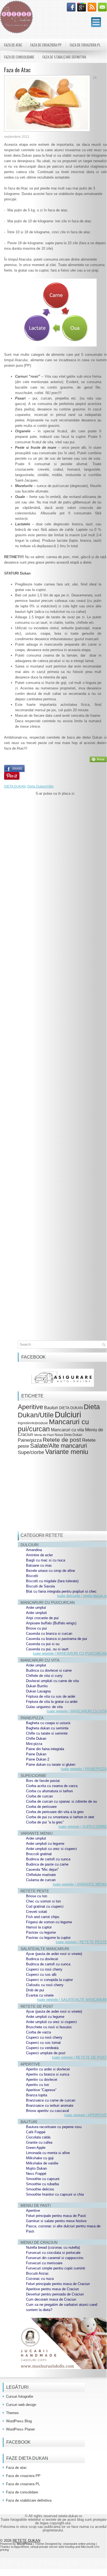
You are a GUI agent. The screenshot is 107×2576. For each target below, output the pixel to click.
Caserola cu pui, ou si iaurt (47, 1649)
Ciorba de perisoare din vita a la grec (55, 1812)
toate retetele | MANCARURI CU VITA (77, 1711)
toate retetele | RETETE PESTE (81, 1942)
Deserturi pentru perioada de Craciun (55, 2294)
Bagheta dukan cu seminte (47, 1728)
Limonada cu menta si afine (48, 2153)
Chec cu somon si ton (43, 1901)
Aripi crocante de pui (42, 1618)
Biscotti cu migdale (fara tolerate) (52, 1581)
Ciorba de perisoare (41, 1807)
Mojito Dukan (36, 2168)
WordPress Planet (20, 2429)
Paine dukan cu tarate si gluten (51, 1765)
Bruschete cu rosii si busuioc (49, 2027)
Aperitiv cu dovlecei (42, 2080)
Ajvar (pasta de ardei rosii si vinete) (54, 1954)
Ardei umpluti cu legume (45, 1844)
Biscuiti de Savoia (40, 1586)
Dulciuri (68, 1414)
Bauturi (51, 1408)
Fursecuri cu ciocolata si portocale (53, 2253)
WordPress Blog (19, 2421)
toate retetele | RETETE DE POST (79, 2057)
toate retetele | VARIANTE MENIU (80, 1884)
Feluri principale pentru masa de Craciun (58, 2284)
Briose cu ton (37, 1896)
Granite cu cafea (39, 2142)
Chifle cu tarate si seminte (47, 1733)
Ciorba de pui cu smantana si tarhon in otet (60, 1817)
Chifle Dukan (36, 1739)
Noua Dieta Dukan (69, 1435)
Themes (12, 2413)
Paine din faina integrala (45, 1749)
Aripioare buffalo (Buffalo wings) (51, 1623)
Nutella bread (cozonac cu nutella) (53, 2247)
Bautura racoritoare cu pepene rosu (54, 2127)
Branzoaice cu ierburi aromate (50, 2106)
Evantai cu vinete (40, 1995)
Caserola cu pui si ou (43, 1644)
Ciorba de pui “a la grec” (45, 1822)
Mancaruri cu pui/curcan (53, 1425)
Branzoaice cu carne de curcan (51, 2100)
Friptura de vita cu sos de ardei (51, 1696)
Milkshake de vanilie (42, 2163)
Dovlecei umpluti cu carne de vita (52, 1681)
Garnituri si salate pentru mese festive (56, 2221)
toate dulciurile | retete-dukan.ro (82, 1596)
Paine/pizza (30, 1440)
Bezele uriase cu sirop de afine (50, 1571)
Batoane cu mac (39, 1565)
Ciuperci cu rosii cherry (44, 1969)
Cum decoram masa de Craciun (51, 2299)
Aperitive (30, 1407)
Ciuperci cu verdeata (42, 2048)
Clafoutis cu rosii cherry (45, 1985)
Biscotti (32, 1576)
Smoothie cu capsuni (43, 2179)
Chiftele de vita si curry (44, 1676)
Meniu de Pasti (44, 1435)
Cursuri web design (21, 2405)
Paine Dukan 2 (38, 1759)
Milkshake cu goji (40, 2158)
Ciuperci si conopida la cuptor (49, 1980)
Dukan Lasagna (38, 1691)
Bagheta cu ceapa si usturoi (48, 1723)
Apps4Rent (21, 2547)
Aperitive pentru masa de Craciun (52, 2289)
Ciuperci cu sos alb (41, 1975)
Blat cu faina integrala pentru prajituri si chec (61, 1591)
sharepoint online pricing (79, 2544)
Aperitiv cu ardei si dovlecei (48, 2069)
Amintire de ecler (39, 1555)
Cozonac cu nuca (40, 2279)
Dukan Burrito (37, 1686)
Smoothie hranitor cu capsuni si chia (55, 2194)
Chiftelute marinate (41, 1875)
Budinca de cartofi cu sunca (48, 1859)
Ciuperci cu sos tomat (43, 2043)
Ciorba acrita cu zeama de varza (52, 1786)
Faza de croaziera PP (46, 45)
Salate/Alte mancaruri (59, 1446)
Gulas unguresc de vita (44, 1707)
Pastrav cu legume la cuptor (48, 1938)
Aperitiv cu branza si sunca (48, 2074)
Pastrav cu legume (41, 1932)
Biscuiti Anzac (37, 2273)
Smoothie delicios (40, 2189)
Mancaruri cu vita (67, 1430)
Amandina (34, 1550)
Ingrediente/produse (33, 1423)
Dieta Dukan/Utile (41, 786)
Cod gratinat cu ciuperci (45, 1906)
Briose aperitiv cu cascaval (47, 2111)
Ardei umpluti (36, 1613)
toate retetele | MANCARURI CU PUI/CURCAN (70, 1653)
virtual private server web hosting (52, 2547)
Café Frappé (36, 2132)
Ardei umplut (36, 1608)
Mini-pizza (34, 1744)
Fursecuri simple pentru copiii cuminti (56, 2268)
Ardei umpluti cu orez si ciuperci (51, 1849)
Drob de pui (35, 1990)
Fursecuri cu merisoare (44, 2263)
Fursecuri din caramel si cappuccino (55, 2258)
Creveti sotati (37, 1912)
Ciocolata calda (38, 2137)
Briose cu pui (36, 1628)
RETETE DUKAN (26, 2541)
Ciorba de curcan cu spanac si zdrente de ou (61, 1801)
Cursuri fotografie (20, 2396)
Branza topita (37, 2095)
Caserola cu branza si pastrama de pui (57, 1639)
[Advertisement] (55, 1030)
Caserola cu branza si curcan (49, 1634)
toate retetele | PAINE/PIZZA (84, 1769)
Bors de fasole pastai (43, 1781)
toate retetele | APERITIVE (86, 2115)
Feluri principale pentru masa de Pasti (56, 2216)
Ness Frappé (36, 2174)
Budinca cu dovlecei (42, 1959)
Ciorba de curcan (39, 1796)
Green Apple (36, 2148)
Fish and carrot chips (43, 1917)
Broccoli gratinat (39, 1854)
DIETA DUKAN (15, 786)
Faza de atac (13, 45)
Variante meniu (67, 1452)
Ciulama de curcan (41, 1880)
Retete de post (62, 1440)
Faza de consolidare (19, 57)
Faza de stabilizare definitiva (64, 57)
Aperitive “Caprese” (41, 2090)
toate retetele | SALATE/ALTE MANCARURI (72, 2000)
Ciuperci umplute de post (46, 2053)
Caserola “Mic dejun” (42, 1870)
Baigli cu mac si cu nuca (46, 1560)
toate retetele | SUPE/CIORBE (83, 1827)
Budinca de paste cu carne (47, 1864)
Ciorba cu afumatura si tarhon (49, 1791)
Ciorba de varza (38, 2032)
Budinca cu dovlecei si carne (49, 1670)
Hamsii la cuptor (39, 1927)
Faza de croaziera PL (85, 45)
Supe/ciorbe (31, 1452)
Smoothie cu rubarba (42, 2184)
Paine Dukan (36, 1754)
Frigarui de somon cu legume (49, 1922)
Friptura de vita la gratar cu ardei (52, 1702)
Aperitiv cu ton (37, 2085)
